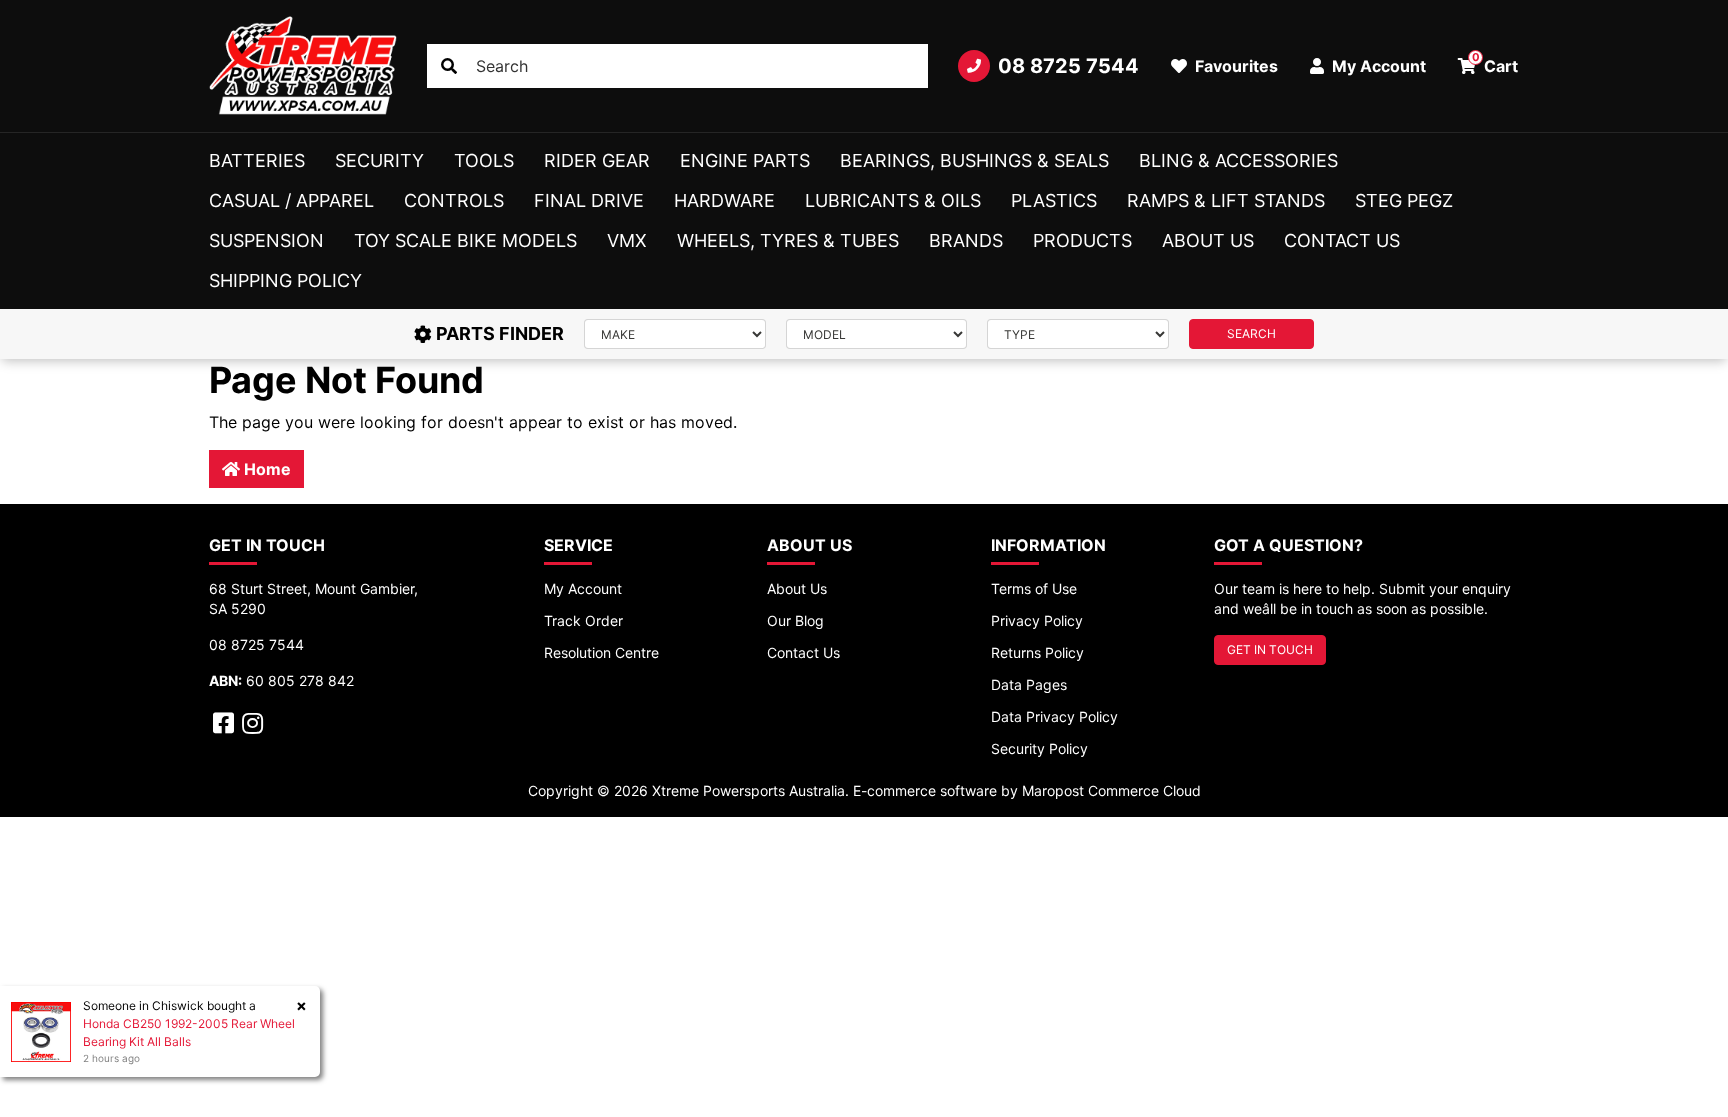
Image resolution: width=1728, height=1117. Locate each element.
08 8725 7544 (1068, 66)
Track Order (583, 620)
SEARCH (1251, 333)
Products (1082, 240)
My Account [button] (1377, 66)
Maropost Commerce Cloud (1111, 790)
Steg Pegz (1404, 200)
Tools (484, 160)
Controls (454, 200)
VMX (627, 240)
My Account (583, 588)
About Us (1208, 240)
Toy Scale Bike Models (465, 240)
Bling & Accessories (1238, 160)
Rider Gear (597, 160)
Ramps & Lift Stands (1226, 200)
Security (379, 160)
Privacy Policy (1037, 620)
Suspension (266, 240)
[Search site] (449, 66)
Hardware (724, 200)
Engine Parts (745, 160)
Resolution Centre (601, 652)
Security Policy (1039, 748)
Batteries (257, 160)
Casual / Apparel (291, 200)
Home (265, 469)
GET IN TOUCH (1270, 649)
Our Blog (795, 620)
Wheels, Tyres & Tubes (788, 240)
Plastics (1054, 200)
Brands (966, 240)
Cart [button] (1495, 63)
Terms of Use (1034, 588)
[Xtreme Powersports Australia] (303, 66)
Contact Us (1342, 240)
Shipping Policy (285, 280)
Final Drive (589, 200)
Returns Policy (1037, 652)
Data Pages (1029, 684)
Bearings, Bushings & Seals (974, 160)
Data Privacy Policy (1054, 716)
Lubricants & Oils (893, 200)
